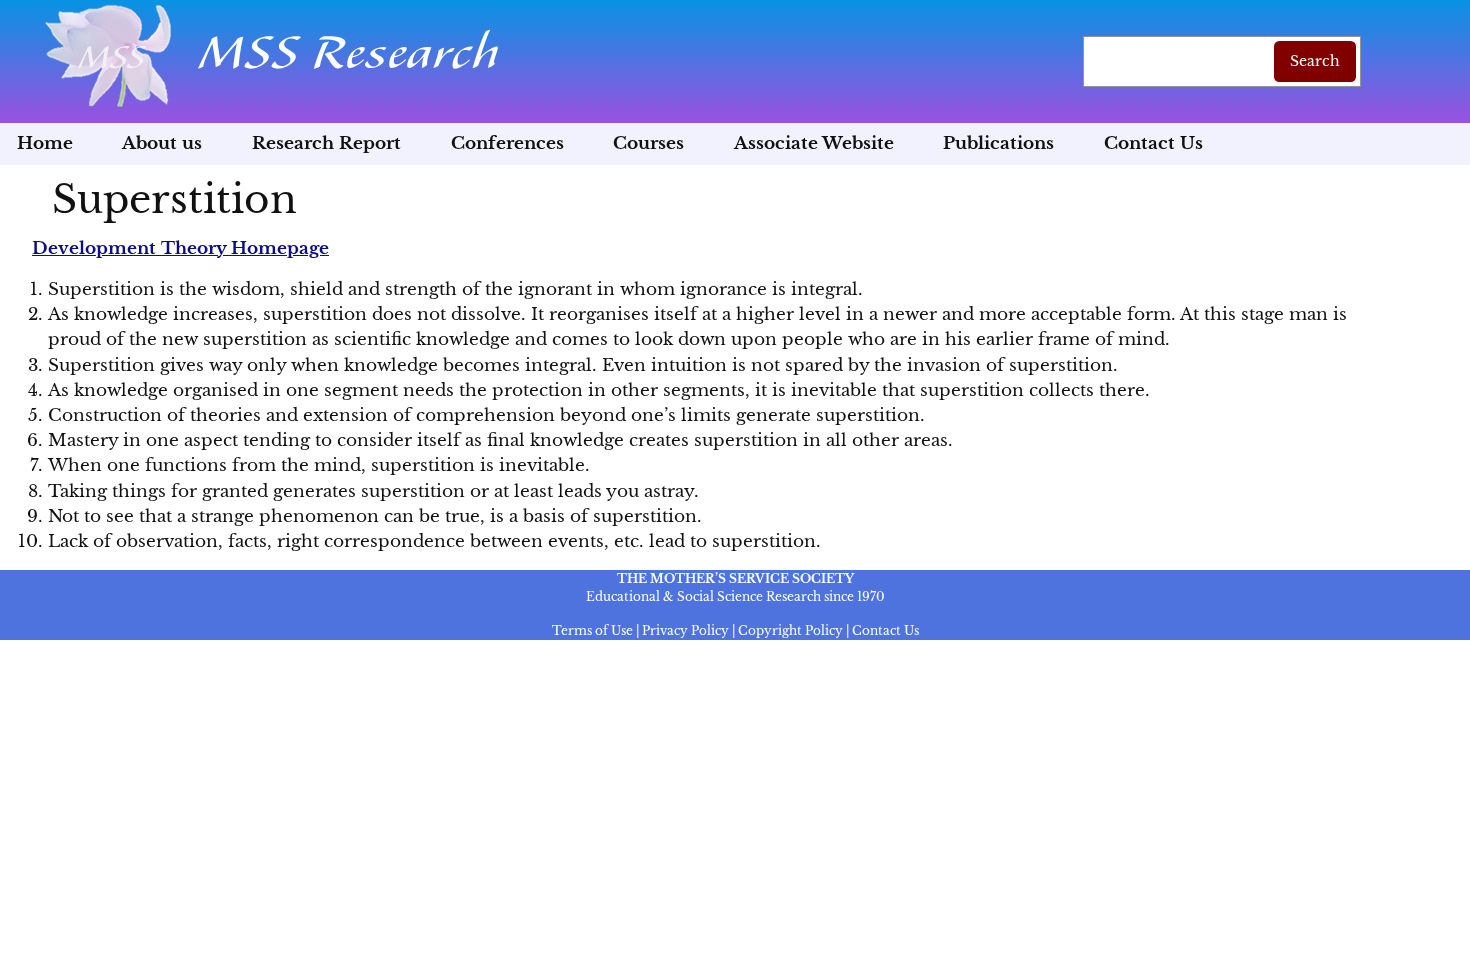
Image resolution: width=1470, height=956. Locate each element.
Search (1315, 61)
